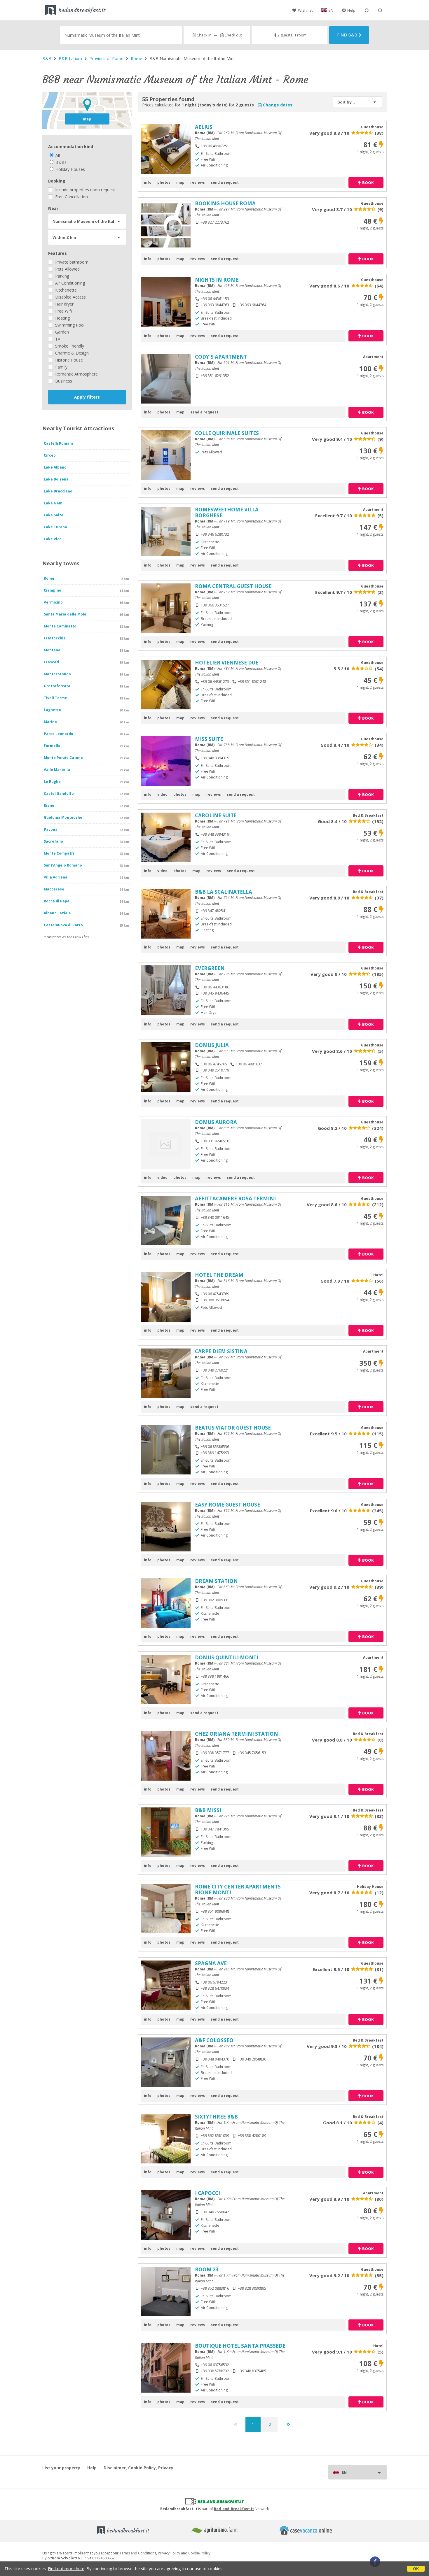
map (87, 119)
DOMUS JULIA (212, 1045)
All (57, 155)
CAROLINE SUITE (216, 815)
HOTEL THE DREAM (219, 1275)
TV (57, 339)
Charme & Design (71, 353)
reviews (198, 182)
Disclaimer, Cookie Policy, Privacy (138, 2468)
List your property (61, 2468)
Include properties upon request (85, 190)
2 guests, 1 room (292, 35)
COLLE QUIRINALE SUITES (227, 433)
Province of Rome (106, 58)
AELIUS (204, 127)
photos (164, 182)
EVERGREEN (210, 968)
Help (351, 10)
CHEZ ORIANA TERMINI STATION (237, 1734)
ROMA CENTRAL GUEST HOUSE (233, 586)
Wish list (305, 10)
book (368, 183)
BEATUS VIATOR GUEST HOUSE (233, 1428)
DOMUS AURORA (216, 1122)
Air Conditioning (69, 283)
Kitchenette (65, 290)
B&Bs (60, 162)
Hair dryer (64, 304)
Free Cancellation (71, 197)
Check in (204, 35)
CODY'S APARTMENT (221, 357)
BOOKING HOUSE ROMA (225, 203)
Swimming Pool (69, 325)
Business (63, 381)
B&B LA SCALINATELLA (224, 892)
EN (331, 10)
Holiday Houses (70, 169)
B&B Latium (70, 58)
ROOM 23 (207, 2269)
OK (416, 2569)
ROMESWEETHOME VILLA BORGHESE (227, 512)
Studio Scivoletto (64, 2558)
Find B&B (347, 35)
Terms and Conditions (138, 2553)
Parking (62, 276)
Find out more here (66, 2569)
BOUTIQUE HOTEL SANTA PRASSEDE (240, 2346)
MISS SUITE (209, 739)
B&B (47, 58)
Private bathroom (71, 262)
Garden (61, 332)
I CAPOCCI (207, 2193)
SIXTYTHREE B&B (216, 2117)
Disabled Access (70, 297)
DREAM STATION (216, 1581)
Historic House (68, 360)
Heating (62, 318)
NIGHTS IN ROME (217, 280)
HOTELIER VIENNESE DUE (227, 663)
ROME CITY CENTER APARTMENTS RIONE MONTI (238, 1890)
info (148, 182)
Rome (136, 58)
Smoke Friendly (69, 346)
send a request (225, 182)
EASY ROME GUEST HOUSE (227, 1505)
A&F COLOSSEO (214, 2040)
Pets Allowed (67, 269)
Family (61, 367)
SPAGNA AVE (211, 1963)
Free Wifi (63, 311)
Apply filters (87, 397)
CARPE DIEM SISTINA (221, 1351)
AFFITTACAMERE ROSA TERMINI (235, 1198)
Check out (233, 35)
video (162, 794)
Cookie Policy (199, 2553)
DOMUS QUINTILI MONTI (227, 1657)
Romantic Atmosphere (76, 374)
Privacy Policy (169, 2553)
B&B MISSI (208, 1810)
